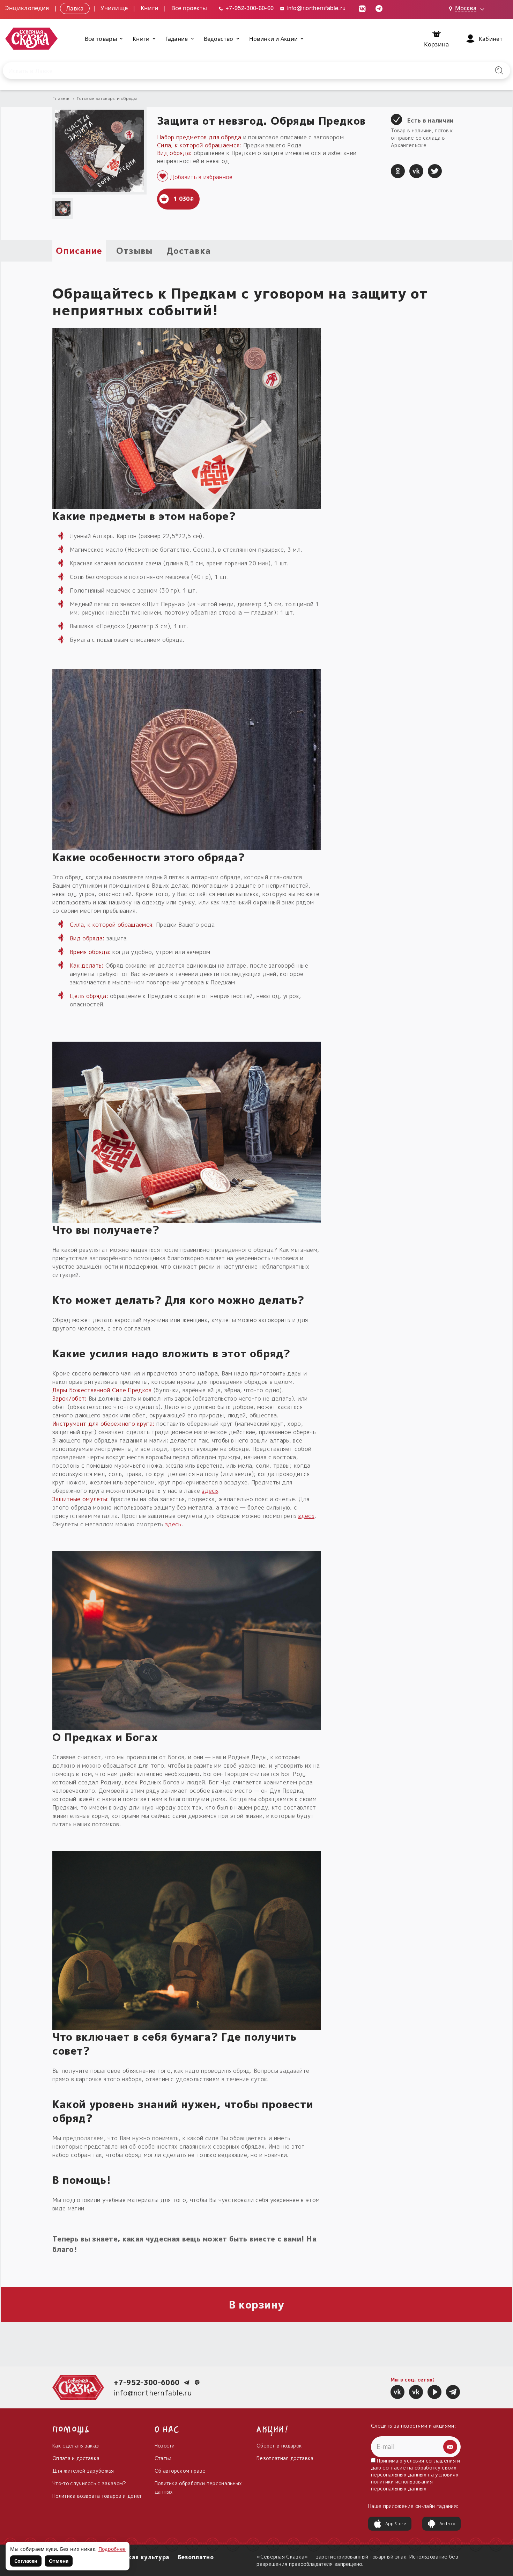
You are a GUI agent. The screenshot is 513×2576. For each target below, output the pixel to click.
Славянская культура (136, 2557)
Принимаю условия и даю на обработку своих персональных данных (416, 2475)
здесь (210, 1491)
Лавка (75, 8)
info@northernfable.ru (315, 8)
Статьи (163, 2458)
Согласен (26, 2561)
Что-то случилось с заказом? (89, 2483)
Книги (150, 8)
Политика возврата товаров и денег (98, 2496)
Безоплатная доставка (285, 2458)
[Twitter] (435, 171)
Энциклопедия (27, 8)
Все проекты (189, 8)
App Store (396, 2523)
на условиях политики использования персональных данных (415, 2482)
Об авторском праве (180, 2471)
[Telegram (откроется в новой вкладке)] (379, 8)
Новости (165, 2446)
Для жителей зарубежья (83, 2471)
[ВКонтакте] (416, 171)
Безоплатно (196, 2557)
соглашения (441, 2461)
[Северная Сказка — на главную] (31, 39)
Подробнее (112, 2549)
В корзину (257, 2305)
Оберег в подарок (279, 2446)
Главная (61, 98)
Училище (114, 8)
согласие (394, 2468)
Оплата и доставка (76, 2458)
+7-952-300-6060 (147, 2382)
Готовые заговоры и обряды (107, 98)
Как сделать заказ (76, 2446)
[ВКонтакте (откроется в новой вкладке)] (362, 8)
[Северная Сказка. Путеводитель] (416, 2392)
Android (447, 2523)
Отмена (59, 2561)
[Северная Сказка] (397, 2392)
